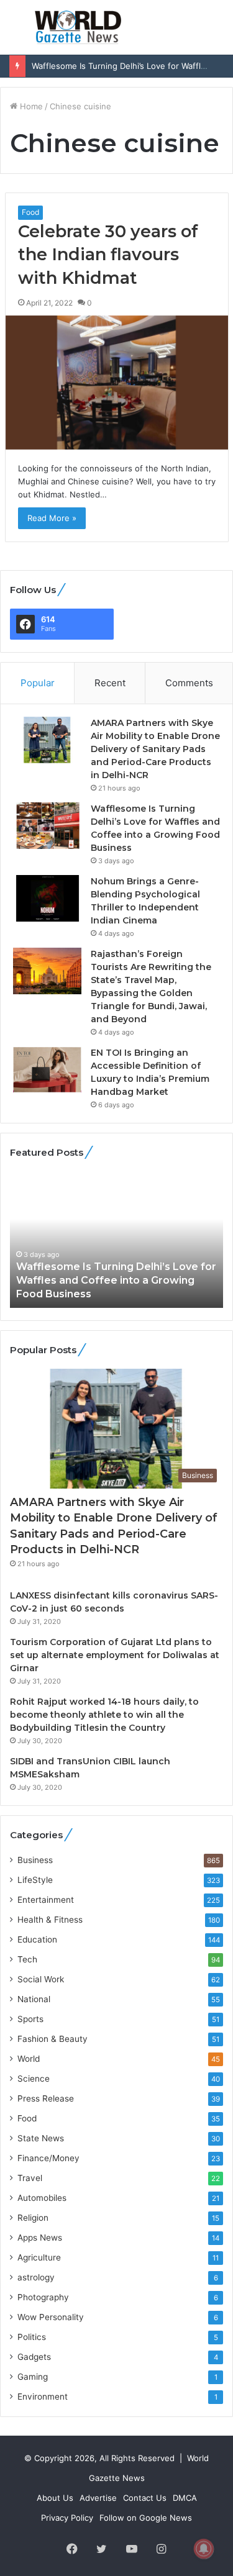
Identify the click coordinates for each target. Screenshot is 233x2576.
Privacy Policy (67, 2518)
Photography (43, 2297)
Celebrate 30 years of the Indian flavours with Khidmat (108, 255)
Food (30, 212)
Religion (33, 2218)
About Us (55, 2498)
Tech (27, 1959)
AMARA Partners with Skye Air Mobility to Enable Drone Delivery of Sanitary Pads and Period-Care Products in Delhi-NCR (155, 749)
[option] (116, 1240)
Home (30, 106)
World (29, 2059)
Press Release (46, 2098)
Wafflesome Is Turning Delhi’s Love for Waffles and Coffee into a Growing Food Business (116, 1281)
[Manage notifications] (204, 2549)
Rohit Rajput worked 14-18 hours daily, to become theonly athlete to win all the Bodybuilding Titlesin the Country (104, 1715)
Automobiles (42, 2198)
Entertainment (46, 1900)
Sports (30, 2019)
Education (37, 1939)
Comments (189, 683)
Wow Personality (51, 2317)
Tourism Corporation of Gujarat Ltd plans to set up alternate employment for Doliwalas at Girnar (115, 1655)
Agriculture (39, 2257)
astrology (36, 2277)
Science (34, 2079)
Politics (32, 2337)
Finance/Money (48, 2158)
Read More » (52, 518)
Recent (110, 683)
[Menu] (16, 32)
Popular (38, 683)
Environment (43, 2397)
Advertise (98, 2498)
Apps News (40, 2238)
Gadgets (34, 2357)
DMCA (185, 2498)
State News (41, 2138)
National (34, 1999)
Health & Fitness (50, 1920)
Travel (30, 2178)
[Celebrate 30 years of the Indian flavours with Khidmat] (117, 383)
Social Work (41, 1979)
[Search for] (217, 32)
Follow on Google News (146, 2518)
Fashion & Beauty (53, 2039)
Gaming (33, 2377)
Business (35, 1860)
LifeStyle (35, 1880)
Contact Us (145, 2498)
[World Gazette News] (78, 27)
